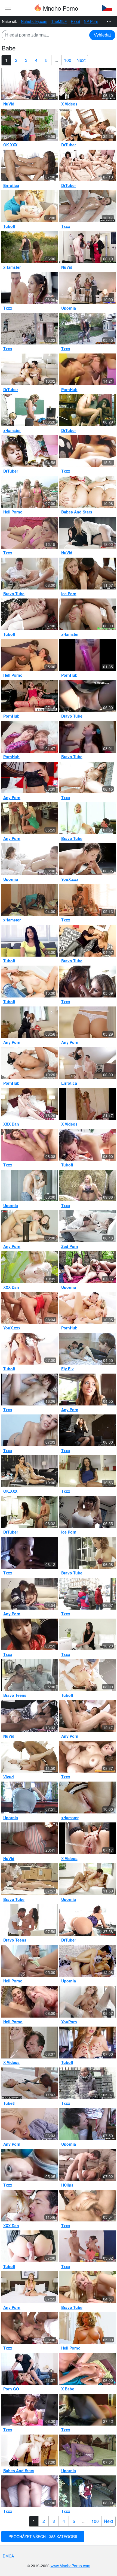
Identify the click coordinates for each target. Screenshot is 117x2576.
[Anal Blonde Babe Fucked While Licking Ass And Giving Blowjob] (30, 818)
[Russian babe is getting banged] (30, 982)
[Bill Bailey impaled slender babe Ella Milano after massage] (88, 2369)
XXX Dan (11, 1124)
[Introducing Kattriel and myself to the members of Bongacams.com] (30, 737)
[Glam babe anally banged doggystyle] (88, 614)
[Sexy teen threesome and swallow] (30, 84)
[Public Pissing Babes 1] (88, 1186)
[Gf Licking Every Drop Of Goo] (88, 2410)
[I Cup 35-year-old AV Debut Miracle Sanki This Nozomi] (88, 1512)
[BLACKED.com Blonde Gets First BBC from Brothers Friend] (30, 2083)
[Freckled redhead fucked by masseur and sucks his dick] (30, 2043)
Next (81, 60)
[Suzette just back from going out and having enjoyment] (88, 2206)
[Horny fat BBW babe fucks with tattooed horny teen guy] (30, 655)
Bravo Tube (14, 594)
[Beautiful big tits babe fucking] (30, 1390)
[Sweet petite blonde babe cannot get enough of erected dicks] (30, 2124)
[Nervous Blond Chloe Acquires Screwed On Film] (88, 2165)
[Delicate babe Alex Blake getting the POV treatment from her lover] (30, 2287)
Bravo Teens (15, 1695)
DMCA (8, 2556)
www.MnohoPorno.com (70, 2566)
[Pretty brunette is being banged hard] (30, 941)
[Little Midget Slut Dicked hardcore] (88, 1757)
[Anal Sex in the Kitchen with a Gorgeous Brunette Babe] (30, 1226)
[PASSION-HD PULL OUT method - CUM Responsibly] (88, 1308)
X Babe (68, 2389)
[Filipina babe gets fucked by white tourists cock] (88, 1798)
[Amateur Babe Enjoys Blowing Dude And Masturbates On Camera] (88, 737)
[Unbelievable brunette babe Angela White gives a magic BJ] (30, 1757)
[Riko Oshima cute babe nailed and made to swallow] (88, 1716)
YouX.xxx (70, 879)
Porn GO (11, 2389)
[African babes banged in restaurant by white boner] (88, 410)
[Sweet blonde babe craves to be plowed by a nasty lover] (88, 941)
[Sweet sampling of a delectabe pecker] (88, 982)
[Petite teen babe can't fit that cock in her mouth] (30, 2206)
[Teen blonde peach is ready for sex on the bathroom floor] (30, 1308)
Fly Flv (67, 1369)
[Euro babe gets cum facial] (30, 288)
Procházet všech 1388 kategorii (43, 2536)
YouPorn (69, 2022)
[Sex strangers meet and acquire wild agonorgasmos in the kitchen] (88, 1594)
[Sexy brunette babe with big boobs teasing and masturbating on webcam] (30, 778)
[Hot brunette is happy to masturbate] (88, 2043)
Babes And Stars (77, 512)
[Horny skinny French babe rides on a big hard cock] (30, 1553)
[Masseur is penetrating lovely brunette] (88, 1675)
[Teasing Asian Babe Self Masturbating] (30, 2165)
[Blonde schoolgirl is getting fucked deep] (30, 614)
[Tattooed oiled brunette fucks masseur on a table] (88, 206)
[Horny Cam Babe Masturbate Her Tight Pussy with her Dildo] (30, 533)
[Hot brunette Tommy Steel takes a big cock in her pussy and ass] (30, 696)
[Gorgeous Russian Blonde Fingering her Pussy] (30, 1430)
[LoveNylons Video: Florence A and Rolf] (88, 2124)
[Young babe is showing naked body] (30, 1349)
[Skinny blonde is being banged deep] (30, 206)
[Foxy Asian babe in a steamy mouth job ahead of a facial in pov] (30, 1022)
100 (68, 60)
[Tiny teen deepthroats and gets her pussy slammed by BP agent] (30, 329)
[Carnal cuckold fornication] (88, 900)
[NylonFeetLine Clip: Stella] (88, 2450)
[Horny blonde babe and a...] (88, 492)
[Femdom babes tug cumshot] (88, 84)
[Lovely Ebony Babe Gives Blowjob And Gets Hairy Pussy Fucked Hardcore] (30, 1675)
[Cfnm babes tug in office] (88, 247)
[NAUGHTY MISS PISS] (88, 125)
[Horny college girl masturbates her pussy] (88, 2002)
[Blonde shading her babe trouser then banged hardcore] (30, 574)
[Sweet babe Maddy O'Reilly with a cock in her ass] (88, 329)
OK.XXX (10, 145)
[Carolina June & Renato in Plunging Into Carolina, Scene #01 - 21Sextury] (88, 778)
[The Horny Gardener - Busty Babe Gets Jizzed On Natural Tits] (30, 2369)
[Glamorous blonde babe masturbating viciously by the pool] (30, 1267)
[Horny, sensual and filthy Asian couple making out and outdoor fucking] (88, 2491)
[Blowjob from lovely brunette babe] (30, 2246)
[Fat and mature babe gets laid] (30, 2002)
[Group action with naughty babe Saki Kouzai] (30, 2328)
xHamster (12, 267)
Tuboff (9, 226)
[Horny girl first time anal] (88, 533)
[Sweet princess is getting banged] (88, 1145)
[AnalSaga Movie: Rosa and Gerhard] (30, 1798)
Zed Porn (70, 1246)
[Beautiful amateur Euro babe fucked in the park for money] (88, 2083)
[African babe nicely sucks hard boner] (30, 900)
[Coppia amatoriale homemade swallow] (88, 1920)
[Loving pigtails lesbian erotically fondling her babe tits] (88, 1553)
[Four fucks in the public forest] (88, 1267)
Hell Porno (13, 512)
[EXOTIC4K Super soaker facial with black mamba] (30, 1063)
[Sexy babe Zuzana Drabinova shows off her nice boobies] (88, 2328)
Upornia (69, 308)
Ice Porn (69, 594)
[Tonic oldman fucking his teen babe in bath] (30, 1512)
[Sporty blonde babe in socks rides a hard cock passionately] (88, 818)
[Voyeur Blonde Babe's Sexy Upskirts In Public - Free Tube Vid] (88, 696)
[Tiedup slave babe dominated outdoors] (30, 247)
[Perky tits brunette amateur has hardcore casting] (88, 1635)
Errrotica (11, 185)
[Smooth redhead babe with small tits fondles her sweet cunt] (30, 1104)
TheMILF (59, 21)
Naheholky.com (34, 21)
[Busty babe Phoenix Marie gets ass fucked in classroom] (30, 410)
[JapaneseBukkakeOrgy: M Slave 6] (30, 1635)
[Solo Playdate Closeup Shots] (88, 1838)
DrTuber (69, 145)
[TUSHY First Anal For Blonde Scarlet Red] (88, 1879)
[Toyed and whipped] (88, 655)
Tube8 (9, 2103)
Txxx (66, 226)
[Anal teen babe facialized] (30, 859)
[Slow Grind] (30, 369)
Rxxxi (75, 21)
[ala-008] (30, 1838)
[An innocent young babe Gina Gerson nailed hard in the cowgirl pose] (30, 125)
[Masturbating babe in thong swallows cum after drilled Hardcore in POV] (88, 1390)
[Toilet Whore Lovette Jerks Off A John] (30, 2410)
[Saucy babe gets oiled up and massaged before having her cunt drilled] (30, 1920)
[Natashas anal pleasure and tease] (30, 451)
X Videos (69, 104)
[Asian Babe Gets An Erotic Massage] (30, 1879)
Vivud (9, 1777)
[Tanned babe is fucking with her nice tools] (30, 1961)
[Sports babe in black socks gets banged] (88, 1063)
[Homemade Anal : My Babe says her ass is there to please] (30, 2491)
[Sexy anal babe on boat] (30, 492)
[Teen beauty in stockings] (30, 1186)
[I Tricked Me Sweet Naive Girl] (88, 1349)
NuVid (9, 104)
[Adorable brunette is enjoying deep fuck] (30, 166)
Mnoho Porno (60, 8)
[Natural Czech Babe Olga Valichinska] (88, 1104)
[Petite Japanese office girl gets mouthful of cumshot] (88, 1430)
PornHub (69, 389)
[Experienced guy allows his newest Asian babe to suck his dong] (30, 1594)
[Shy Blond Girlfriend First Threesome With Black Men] (88, 574)
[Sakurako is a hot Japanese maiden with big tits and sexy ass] (30, 1145)
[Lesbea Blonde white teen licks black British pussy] (30, 1716)
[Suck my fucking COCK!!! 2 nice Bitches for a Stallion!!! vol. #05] (88, 369)
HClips (67, 2185)
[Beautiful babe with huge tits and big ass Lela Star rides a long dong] (30, 1471)
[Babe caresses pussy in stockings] (30, 2450)
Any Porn (12, 797)
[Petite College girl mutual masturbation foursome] (88, 166)
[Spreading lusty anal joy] (88, 2246)
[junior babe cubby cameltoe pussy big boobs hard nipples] (88, 451)
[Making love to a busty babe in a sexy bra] (88, 1226)
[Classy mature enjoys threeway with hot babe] (88, 288)
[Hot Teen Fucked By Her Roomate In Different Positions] (88, 1961)
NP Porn (91, 21)
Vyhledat (102, 35)
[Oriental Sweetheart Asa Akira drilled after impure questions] (88, 1471)
